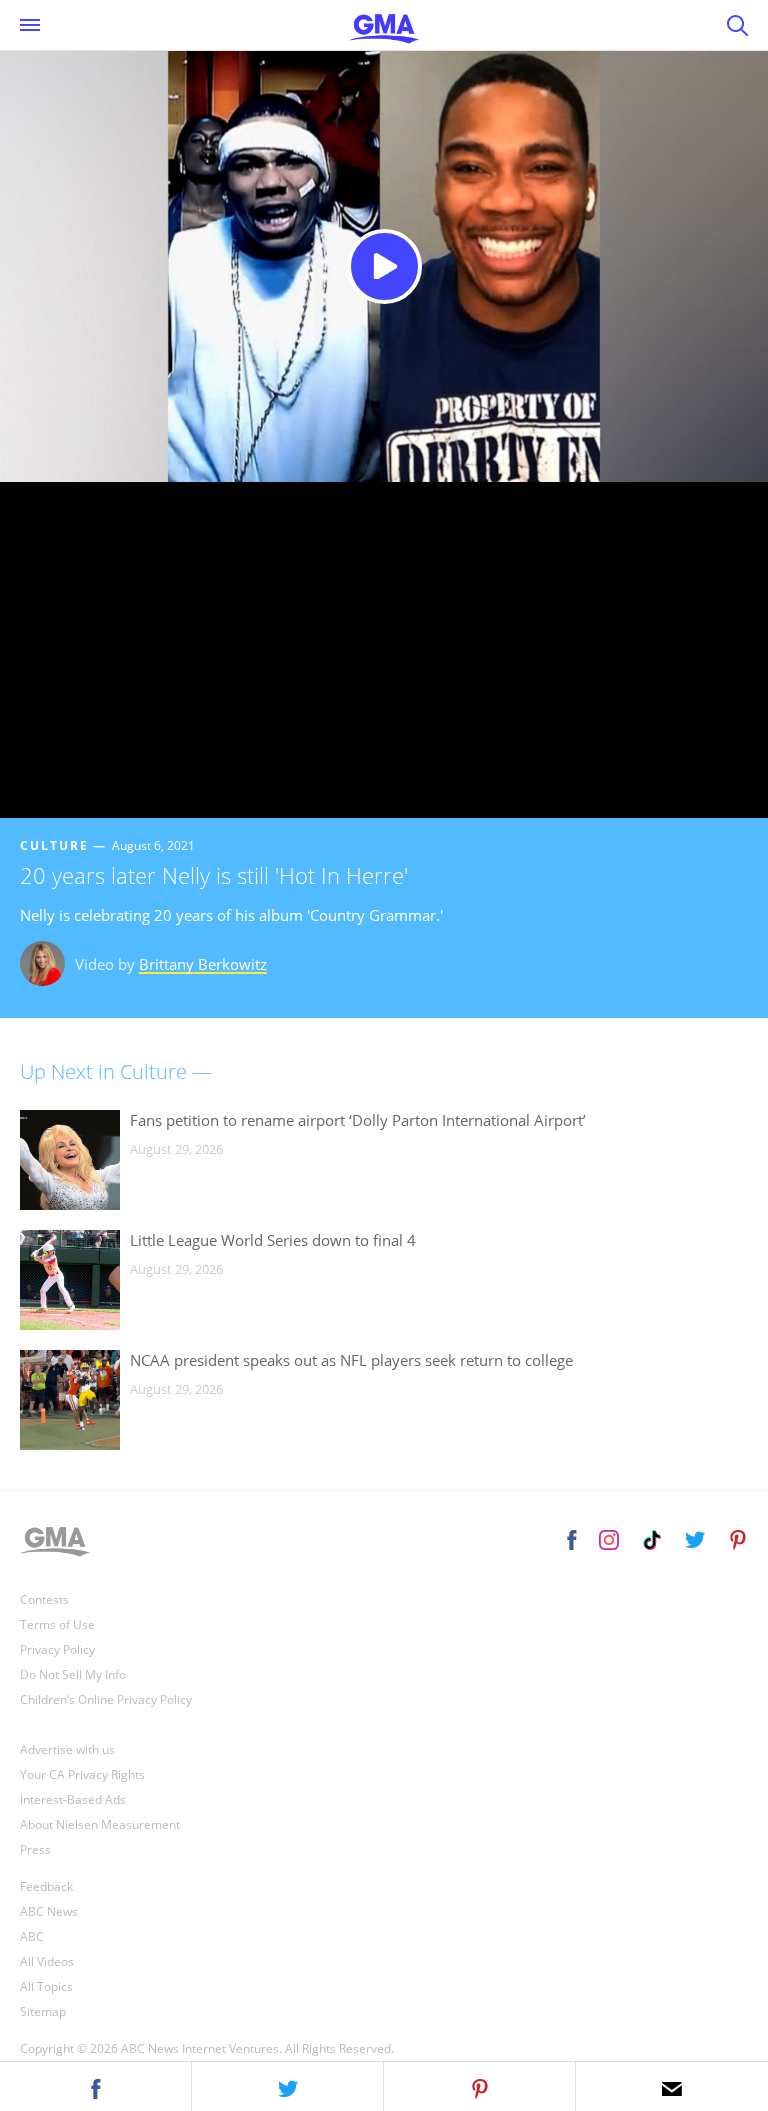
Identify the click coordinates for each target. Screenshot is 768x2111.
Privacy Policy (57, 1649)
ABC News (49, 1911)
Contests (44, 1599)
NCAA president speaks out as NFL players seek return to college (351, 1360)
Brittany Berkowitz (203, 964)
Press (35, 1849)
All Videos (47, 1961)
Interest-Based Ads (73, 1799)
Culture (54, 845)
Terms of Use (57, 1624)
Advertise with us (67, 1749)
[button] (96, 2086)
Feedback (46, 1886)
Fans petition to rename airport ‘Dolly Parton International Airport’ (358, 1120)
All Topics (46, 1986)
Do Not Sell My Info (73, 1674)
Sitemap (43, 2011)
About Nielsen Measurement (100, 1824)
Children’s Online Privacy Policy (106, 1699)
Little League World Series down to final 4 (273, 1240)
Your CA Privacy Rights (82, 1774)
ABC (32, 1936)
